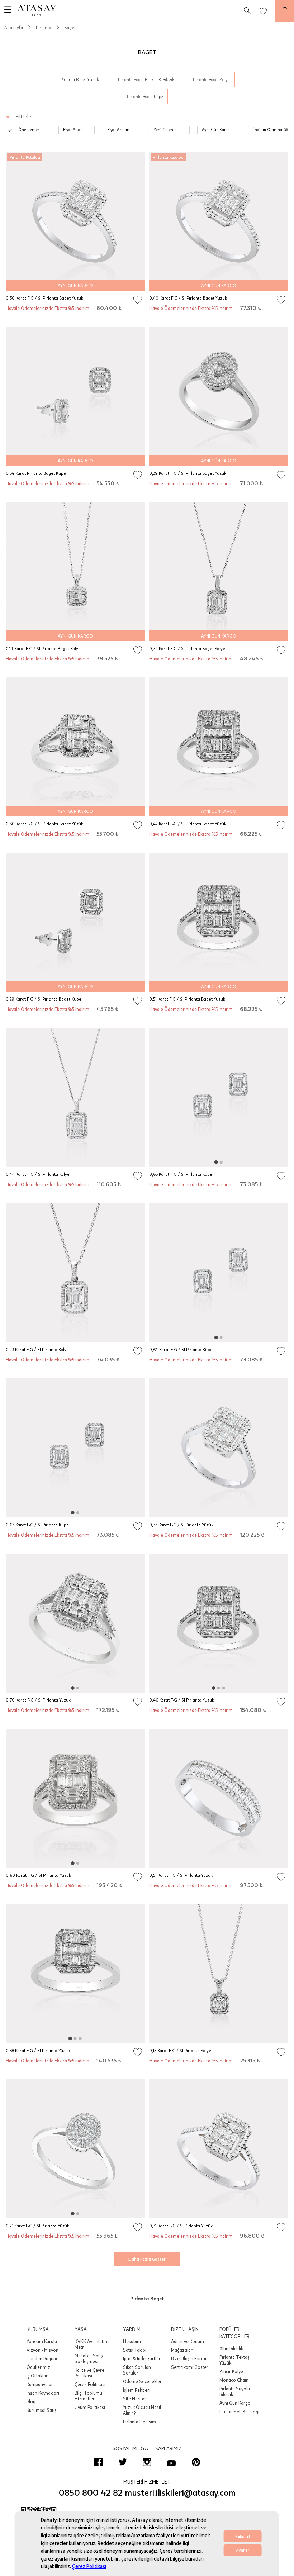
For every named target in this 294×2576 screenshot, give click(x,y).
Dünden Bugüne (42, 2358)
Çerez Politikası (89, 2567)
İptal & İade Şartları (142, 2358)
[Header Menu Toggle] (6, 11)
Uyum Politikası (90, 2407)
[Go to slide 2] (221, 1162)
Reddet (106, 2544)
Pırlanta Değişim (139, 2422)
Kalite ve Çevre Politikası (89, 2373)
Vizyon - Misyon (42, 2350)
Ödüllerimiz (38, 2367)
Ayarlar (243, 2550)
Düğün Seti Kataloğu (240, 2412)
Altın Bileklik (231, 2348)
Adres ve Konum (188, 2341)
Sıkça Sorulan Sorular (137, 2370)
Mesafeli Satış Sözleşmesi (89, 2358)
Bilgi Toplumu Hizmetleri (88, 2396)
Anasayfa (14, 27)
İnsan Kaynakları (43, 2393)
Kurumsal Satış (42, 2410)
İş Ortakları (38, 2376)
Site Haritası (135, 2399)
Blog (31, 2401)
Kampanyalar (40, 2384)
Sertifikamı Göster (190, 2367)
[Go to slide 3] (224, 1688)
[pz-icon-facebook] (98, 2462)
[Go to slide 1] (216, 1162)
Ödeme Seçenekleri (143, 2381)
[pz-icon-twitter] (123, 2462)
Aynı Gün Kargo (235, 2403)
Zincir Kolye (231, 2371)
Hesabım (132, 2341)
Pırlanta (44, 27)
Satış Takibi (135, 2350)
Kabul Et (243, 2536)
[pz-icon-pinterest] (196, 2462)
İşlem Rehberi (137, 2390)
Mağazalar (182, 2350)
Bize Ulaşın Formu (189, 2358)
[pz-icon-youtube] (171, 2462)
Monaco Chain (234, 2380)
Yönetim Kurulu (42, 2341)
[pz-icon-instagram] (147, 2462)
